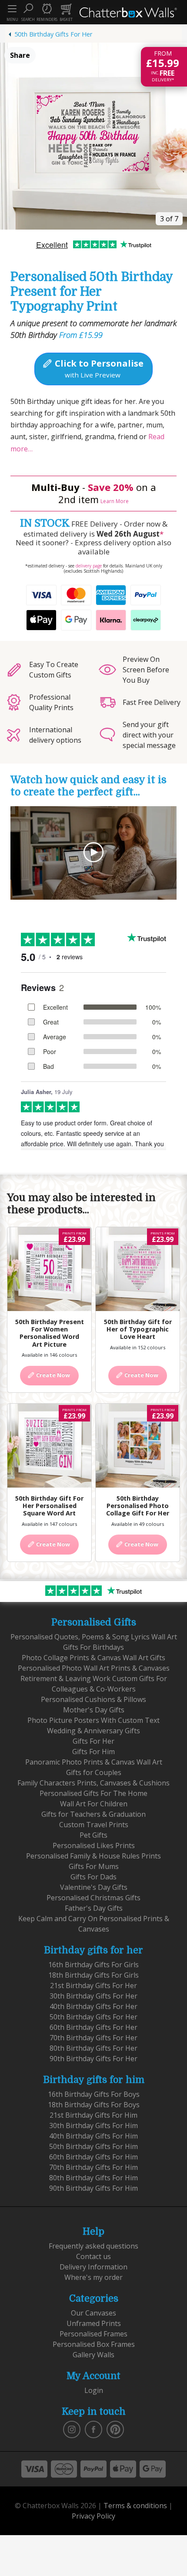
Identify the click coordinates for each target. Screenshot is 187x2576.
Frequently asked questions (93, 2246)
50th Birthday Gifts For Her (53, 34)
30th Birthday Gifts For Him (93, 2126)
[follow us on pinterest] (115, 2429)
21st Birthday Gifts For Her (93, 1985)
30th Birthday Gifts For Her (93, 1996)
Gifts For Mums (94, 1866)
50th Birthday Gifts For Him (93, 2146)
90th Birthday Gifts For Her (93, 2059)
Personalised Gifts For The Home (93, 1793)
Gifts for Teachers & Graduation (93, 1814)
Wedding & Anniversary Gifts (93, 1731)
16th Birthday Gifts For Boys (94, 2094)
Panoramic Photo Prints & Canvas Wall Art (94, 1762)
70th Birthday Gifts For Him (93, 2167)
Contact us (93, 2256)
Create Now (52, 1375)
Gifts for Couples (94, 1772)
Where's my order (93, 2277)
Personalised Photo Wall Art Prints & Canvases (94, 1668)
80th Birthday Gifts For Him (93, 2178)
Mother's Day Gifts (94, 1710)
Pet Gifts (93, 1835)
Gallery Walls (93, 2355)
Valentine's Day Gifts (94, 1887)
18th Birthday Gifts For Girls (93, 1975)
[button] (28, 12)
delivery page (89, 566)
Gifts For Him (93, 1752)
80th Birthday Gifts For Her (93, 2048)
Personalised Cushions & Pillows (93, 1699)
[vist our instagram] (72, 2429)
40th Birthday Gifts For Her (93, 2006)
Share (20, 55)
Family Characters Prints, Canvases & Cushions (93, 1783)
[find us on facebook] (93, 2429)
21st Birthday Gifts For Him (93, 2115)
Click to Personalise (98, 368)
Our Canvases (93, 2313)
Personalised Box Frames (94, 2344)
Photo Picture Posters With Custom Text (93, 1720)
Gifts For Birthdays (93, 1647)
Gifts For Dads (93, 1877)
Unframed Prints (94, 2323)
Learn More (115, 501)
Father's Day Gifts (94, 1908)
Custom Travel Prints (94, 1825)
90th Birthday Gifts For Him (93, 2188)
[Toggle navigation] (12, 9)
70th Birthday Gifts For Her (93, 2038)
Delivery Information (93, 2267)
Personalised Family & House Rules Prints (93, 1856)
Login (94, 2390)
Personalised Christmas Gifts (93, 1898)
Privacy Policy (93, 2516)
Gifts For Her (93, 1741)
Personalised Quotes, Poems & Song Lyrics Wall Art (94, 1637)
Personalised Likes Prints (94, 1845)
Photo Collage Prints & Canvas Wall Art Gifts (93, 1658)
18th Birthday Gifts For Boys (94, 2105)
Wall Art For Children (94, 1804)
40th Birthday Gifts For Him (93, 2136)
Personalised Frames (93, 2334)
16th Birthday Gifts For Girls (93, 1965)
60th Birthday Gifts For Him (93, 2157)
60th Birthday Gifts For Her (93, 2027)
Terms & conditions (135, 2506)
